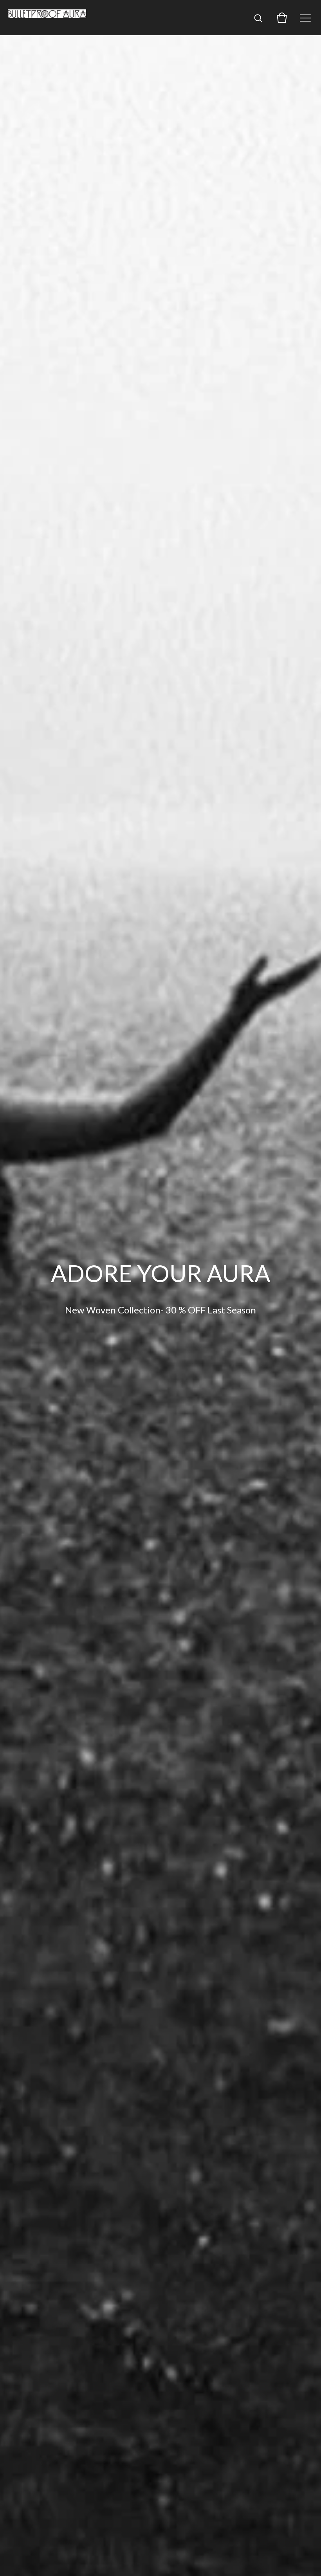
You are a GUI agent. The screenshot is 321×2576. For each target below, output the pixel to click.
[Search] (258, 18)
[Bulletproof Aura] (47, 18)
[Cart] (282, 18)
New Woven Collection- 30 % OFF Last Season (160, 1310)
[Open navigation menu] (305, 18)
